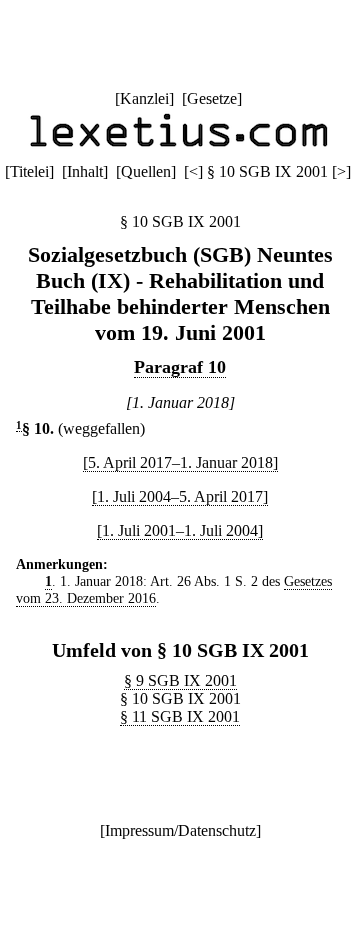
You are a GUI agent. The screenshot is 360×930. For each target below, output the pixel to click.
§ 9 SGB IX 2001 (180, 680)
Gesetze (212, 98)
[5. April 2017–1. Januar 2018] (180, 462)
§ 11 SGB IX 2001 (180, 716)
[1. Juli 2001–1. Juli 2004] (180, 530)
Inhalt (85, 171)
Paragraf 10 (180, 367)
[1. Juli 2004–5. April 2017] (180, 496)
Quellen (146, 171)
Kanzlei (144, 98)
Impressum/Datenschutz (180, 830)
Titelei (29, 171)
